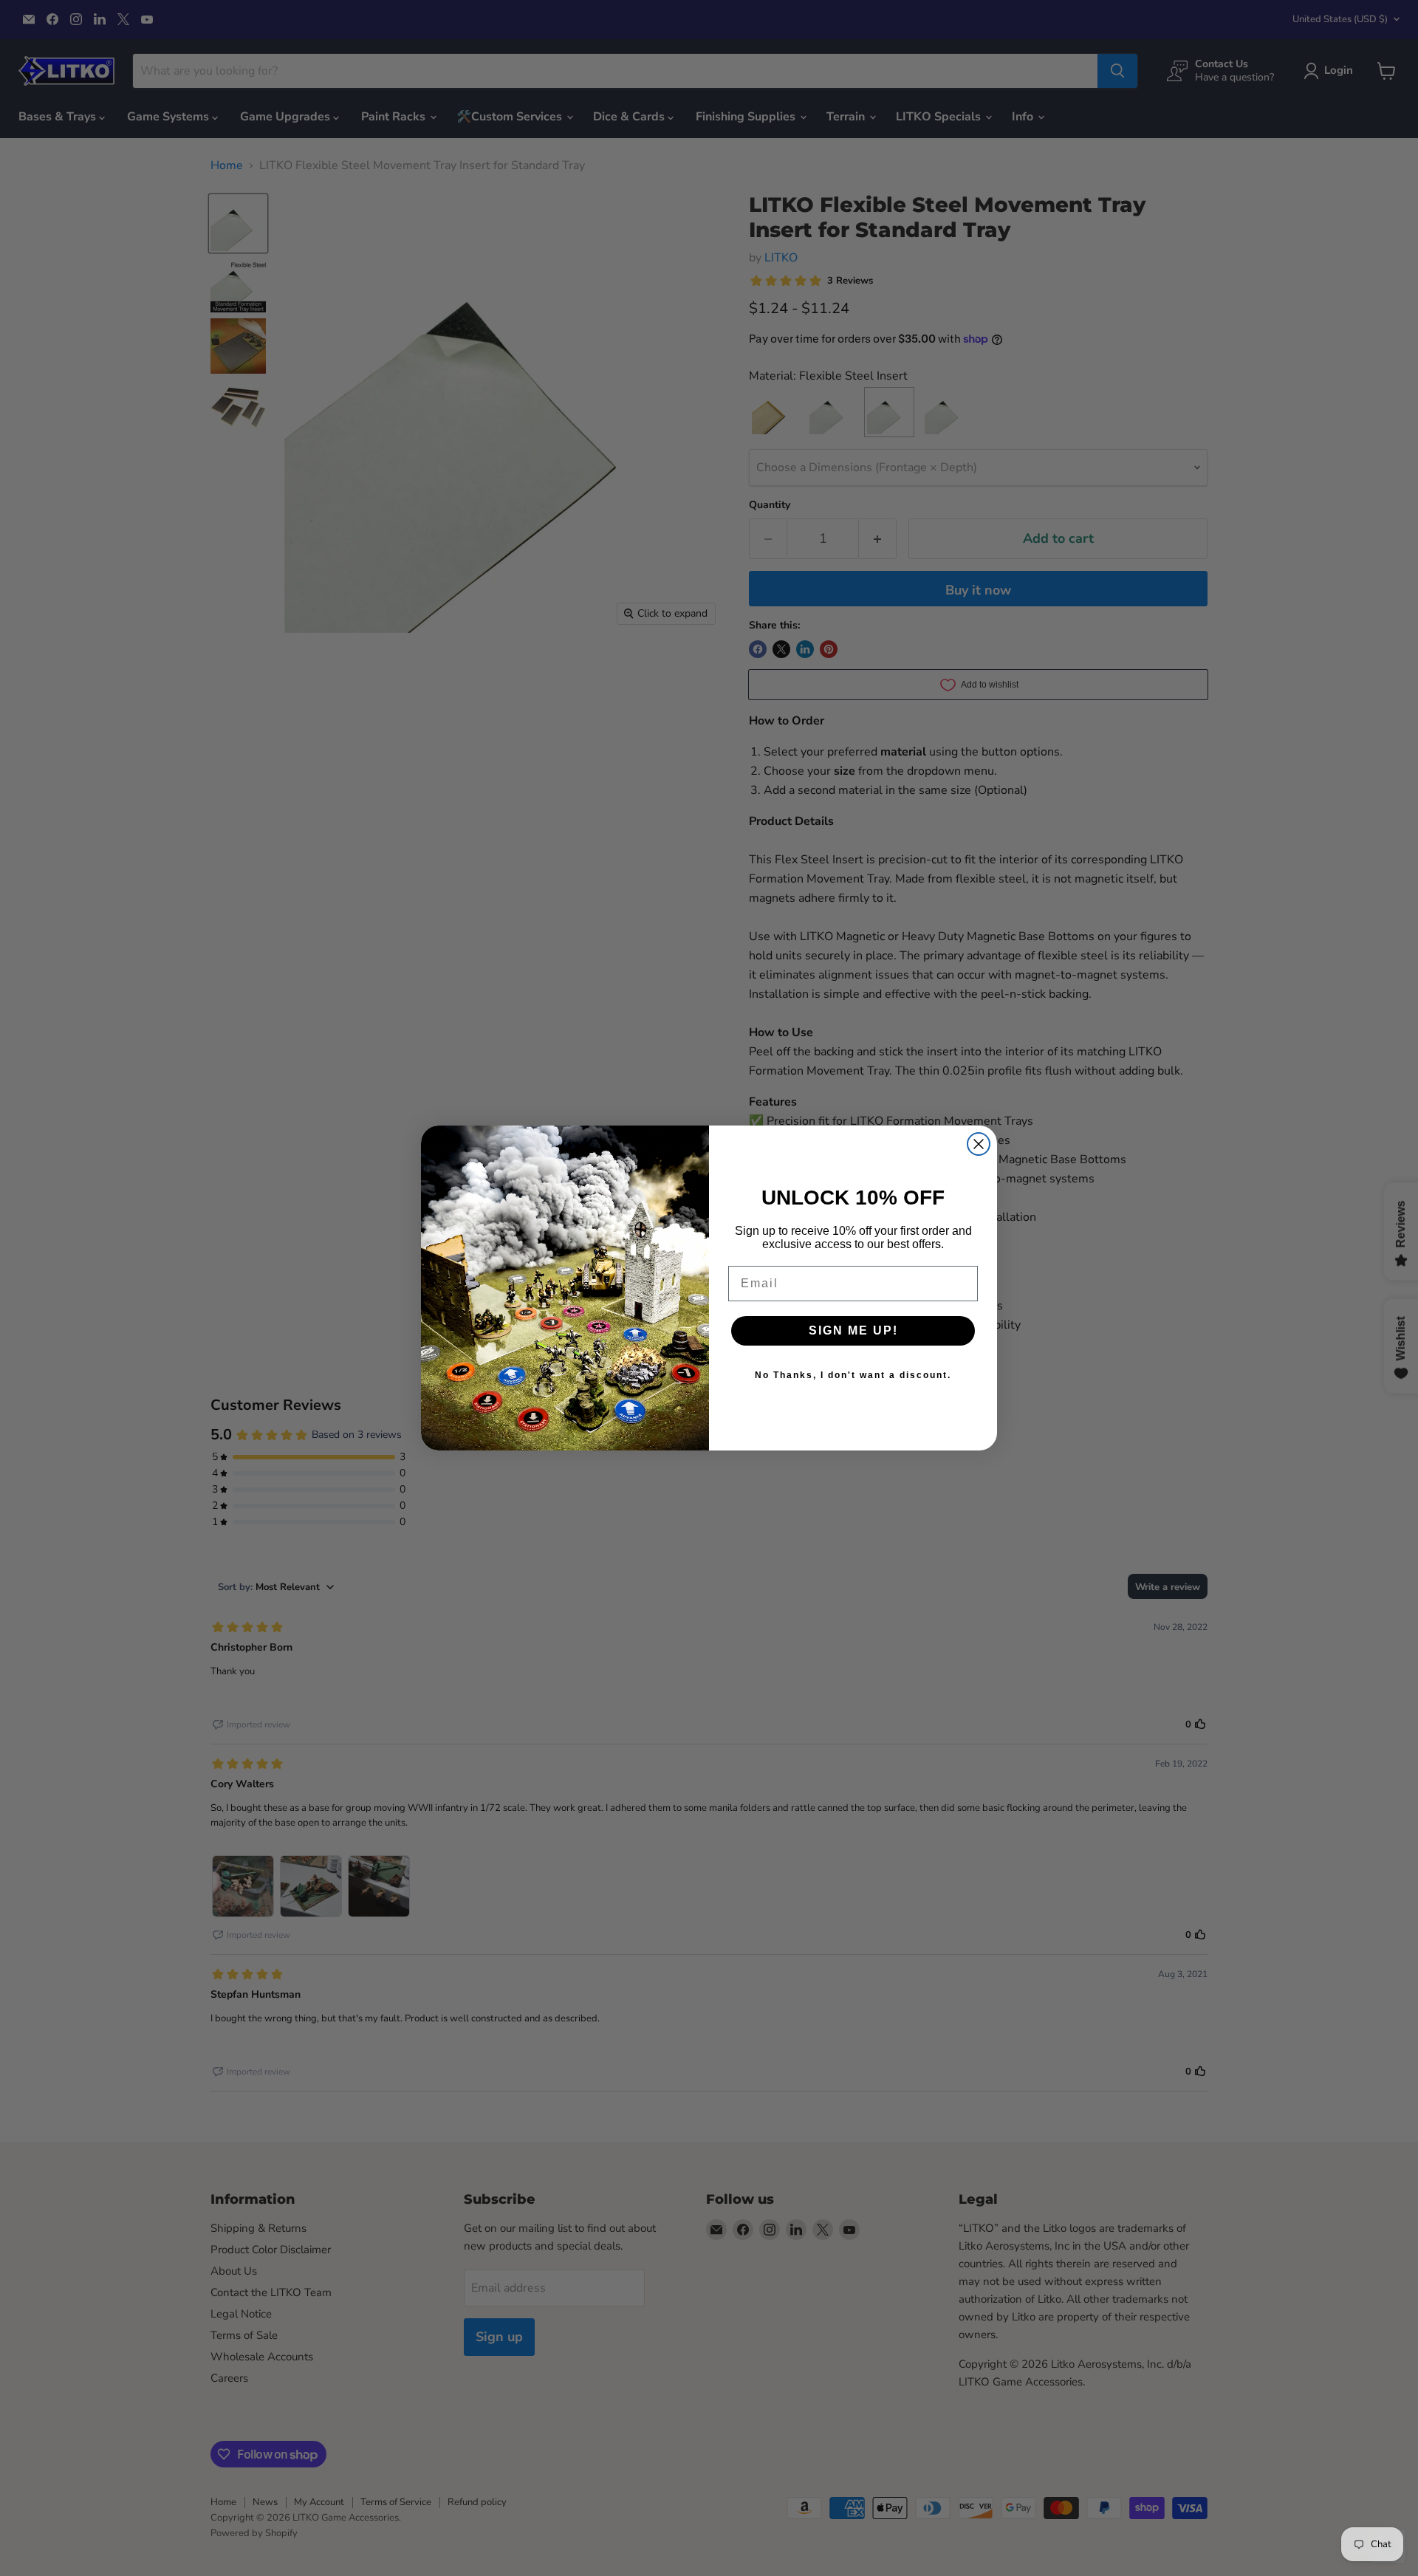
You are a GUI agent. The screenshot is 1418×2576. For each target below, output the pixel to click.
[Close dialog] (979, 1144)
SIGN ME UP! (853, 1330)
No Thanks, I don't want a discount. (853, 1375)
